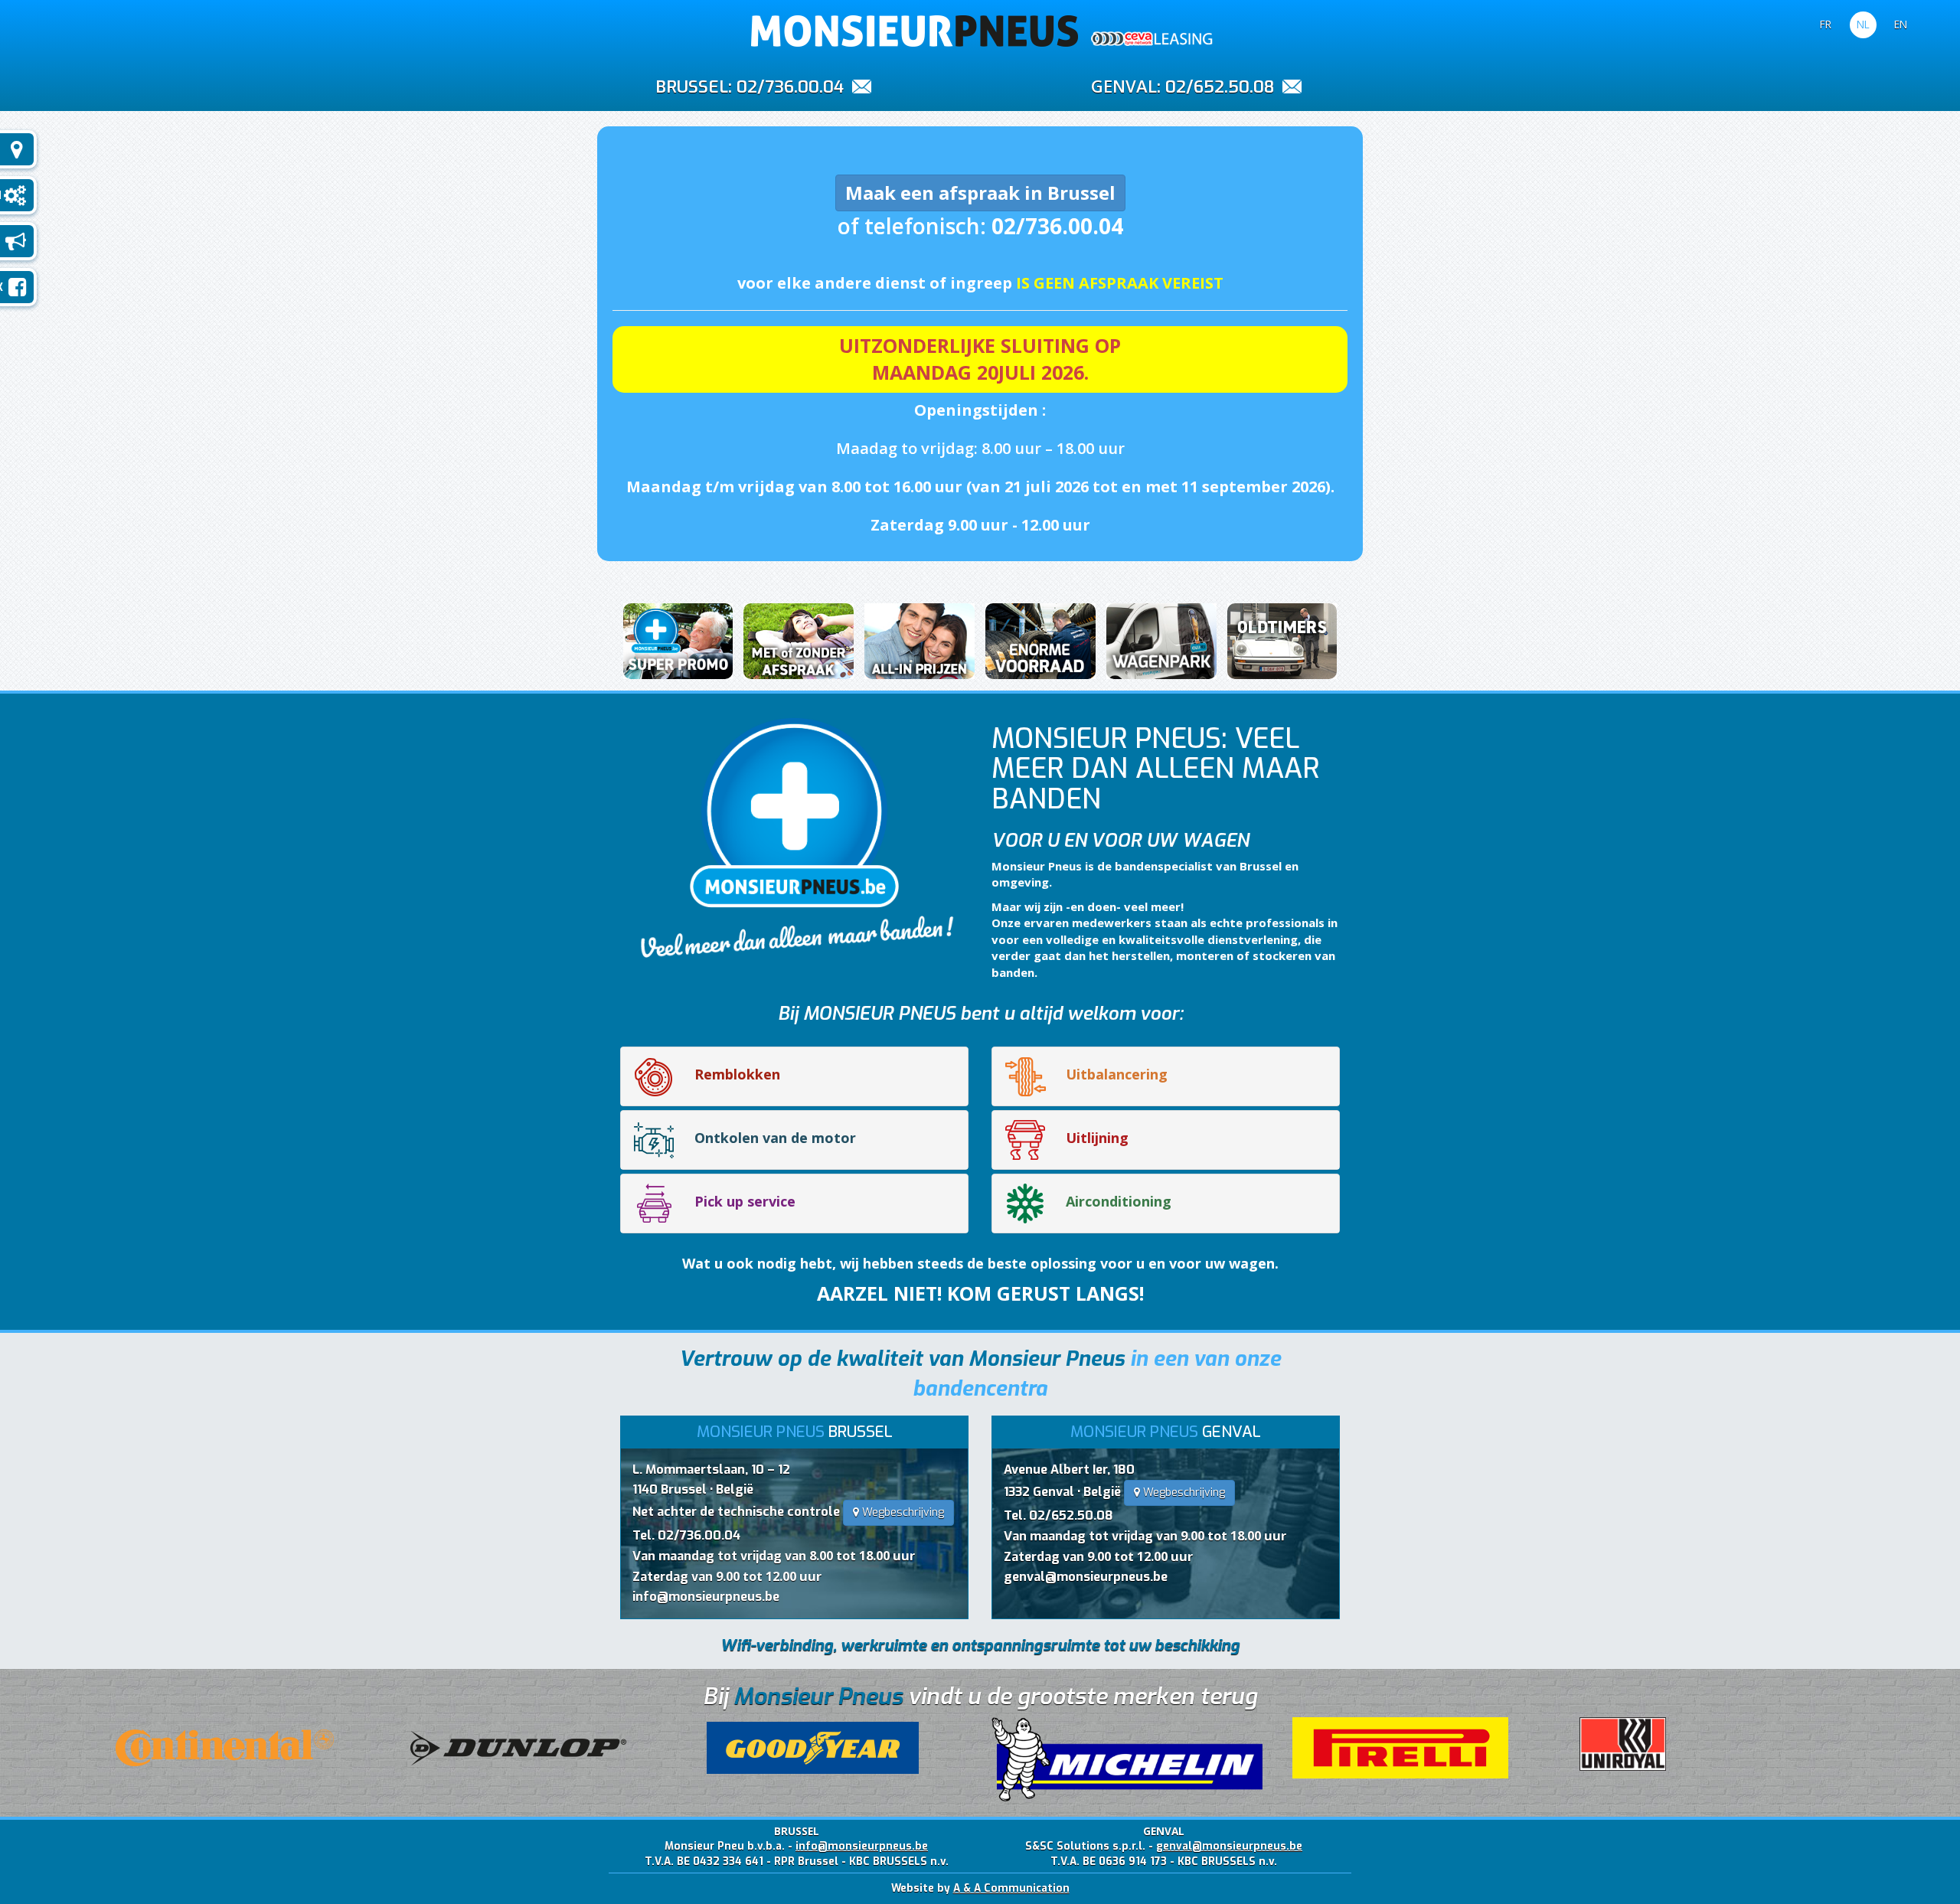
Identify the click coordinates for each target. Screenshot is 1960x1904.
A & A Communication (1011, 1888)
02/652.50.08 (1220, 87)
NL (1863, 24)
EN (1901, 24)
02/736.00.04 (790, 87)
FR (1826, 24)
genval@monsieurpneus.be (1086, 1577)
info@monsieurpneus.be (706, 1597)
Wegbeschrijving (902, 1512)
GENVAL (1124, 86)
